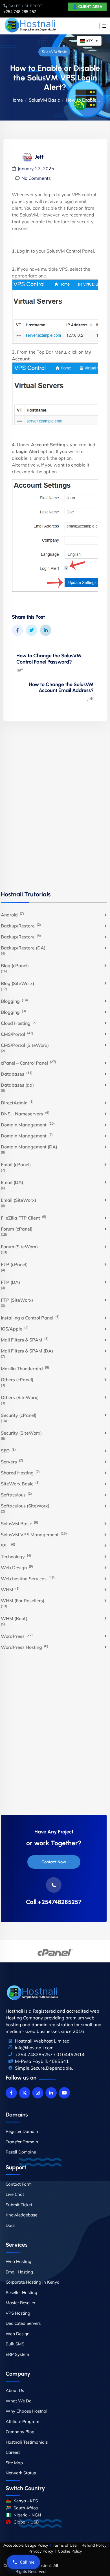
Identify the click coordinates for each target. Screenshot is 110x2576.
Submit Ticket (19, 2205)
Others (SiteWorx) (20, 1397)
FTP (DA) (10, 1282)
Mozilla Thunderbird (25, 1368)
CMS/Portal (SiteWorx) (25, 1045)
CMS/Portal (17, 1034)
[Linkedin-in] (51, 2093)
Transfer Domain (22, 2142)
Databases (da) (17, 1085)
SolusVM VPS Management (34, 1534)
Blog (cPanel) (15, 966)
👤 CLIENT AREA (87, 7)
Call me (27, 2562)
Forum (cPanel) (17, 1229)
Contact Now (54, 1862)
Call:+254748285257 (54, 1902)
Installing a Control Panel (30, 1317)
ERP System (17, 2354)
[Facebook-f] (11, 2093)
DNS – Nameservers (25, 1113)
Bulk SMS (15, 2344)
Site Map (14, 2463)
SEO (8, 1450)
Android (12, 914)
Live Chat (15, 2194)
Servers (12, 1461)
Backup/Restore (21, 925)
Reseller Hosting (21, 2292)
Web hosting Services (28, 1578)
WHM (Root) (14, 1618)
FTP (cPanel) (14, 1264)
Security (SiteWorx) (21, 1433)
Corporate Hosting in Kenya (33, 2282)
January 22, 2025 (36, 168)
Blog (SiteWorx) (17, 983)
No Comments (36, 178)
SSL (8, 1545)
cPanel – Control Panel (28, 1063)
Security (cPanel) (19, 1415)
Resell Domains (21, 2152)
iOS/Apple (15, 1329)
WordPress (17, 1636)
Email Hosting (19, 2272)
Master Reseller (20, 2303)
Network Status (21, 2473)
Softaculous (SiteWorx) (25, 1506)
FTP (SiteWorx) (17, 1300)
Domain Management (28, 1124)
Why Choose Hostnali (27, 2411)
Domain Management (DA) (29, 1147)
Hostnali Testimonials (27, 2442)
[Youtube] (64, 2093)
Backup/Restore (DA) (23, 948)
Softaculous (16, 1494)
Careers (13, 2452)
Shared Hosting (20, 1472)
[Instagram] (38, 2093)
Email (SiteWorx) (18, 1200)
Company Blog (20, 2432)
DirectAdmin (17, 1102)
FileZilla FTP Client (24, 1218)
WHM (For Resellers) (23, 1601)
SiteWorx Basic (20, 1483)
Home (17, 100)
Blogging (14, 1001)
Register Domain (22, 2131)
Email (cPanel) (16, 1165)
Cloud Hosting (19, 1023)
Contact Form (19, 2184)
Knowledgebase (21, 2215)
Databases (17, 1074)
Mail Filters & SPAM (25, 1340)
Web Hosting (18, 2261)
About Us (15, 2390)
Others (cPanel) (17, 1380)
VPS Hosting (18, 2313)
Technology (16, 1556)
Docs (10, 2225)
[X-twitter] (25, 2093)
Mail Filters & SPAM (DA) (27, 1351)
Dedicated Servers (23, 2323)
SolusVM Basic (54, 52)
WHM (10, 1589)
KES (92, 41)
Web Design (17, 1567)
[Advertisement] (55, 812)
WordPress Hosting (25, 1647)
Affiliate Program (22, 2421)
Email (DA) (12, 1182)
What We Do (19, 2401)
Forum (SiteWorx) (19, 1247)
